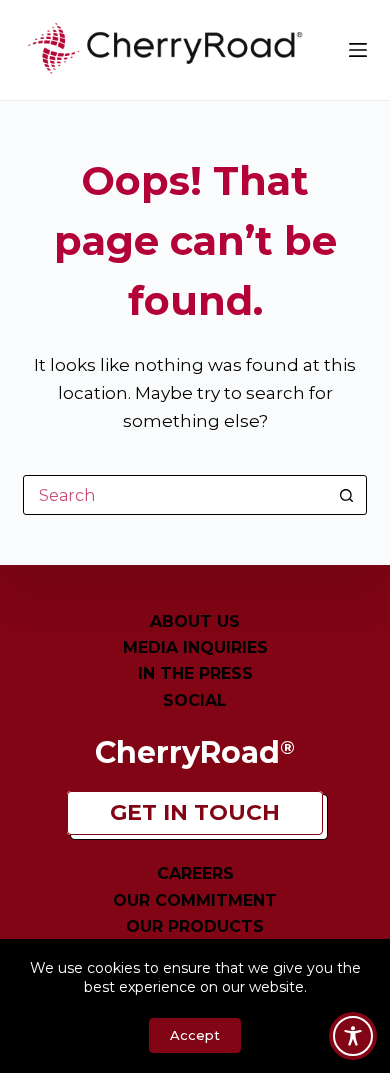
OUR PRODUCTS (195, 926)
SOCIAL (195, 700)
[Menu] (358, 50)
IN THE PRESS (195, 673)
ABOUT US (195, 621)
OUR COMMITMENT (195, 900)
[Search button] (347, 495)
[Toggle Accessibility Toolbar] (353, 1036)
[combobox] (175, 495)
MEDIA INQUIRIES (195, 647)
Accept (195, 1035)
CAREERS (195, 873)
